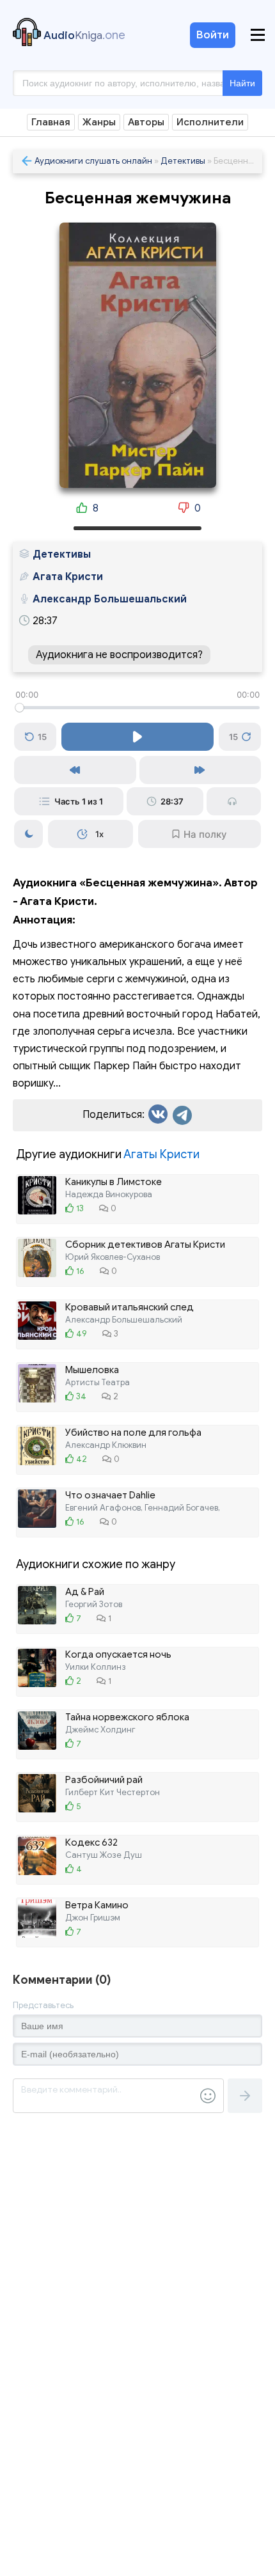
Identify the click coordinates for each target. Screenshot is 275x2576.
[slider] (137, 708)
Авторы (146, 122)
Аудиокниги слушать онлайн (93, 161)
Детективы (183, 161)
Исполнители (210, 122)
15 (42, 737)
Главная (51, 122)
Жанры (99, 122)
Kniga (84, 35)
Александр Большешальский (110, 599)
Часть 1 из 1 (79, 801)
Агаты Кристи (161, 1154)
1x (99, 834)
